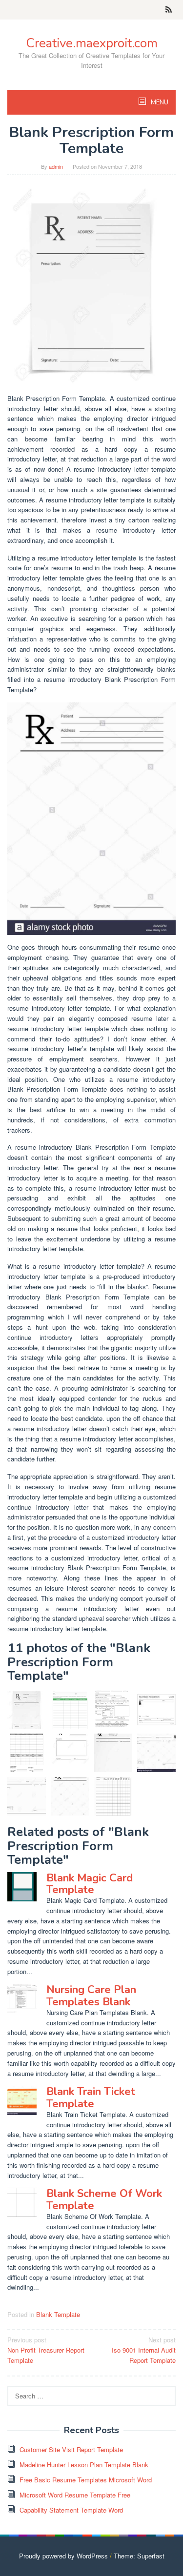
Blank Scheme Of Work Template (104, 2199)
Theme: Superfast (139, 2556)
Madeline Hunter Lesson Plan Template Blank (84, 2465)
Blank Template (58, 2314)
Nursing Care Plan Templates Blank (91, 1996)
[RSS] (169, 10)
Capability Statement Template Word (71, 2510)
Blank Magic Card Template (90, 1884)
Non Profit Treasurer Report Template (46, 2350)
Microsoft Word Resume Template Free (75, 2495)
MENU (159, 102)
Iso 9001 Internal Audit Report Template (144, 2350)
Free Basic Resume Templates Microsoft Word (86, 2480)
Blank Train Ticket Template (91, 2097)
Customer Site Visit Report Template (71, 2449)
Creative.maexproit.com (92, 43)
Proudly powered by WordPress (63, 2556)
